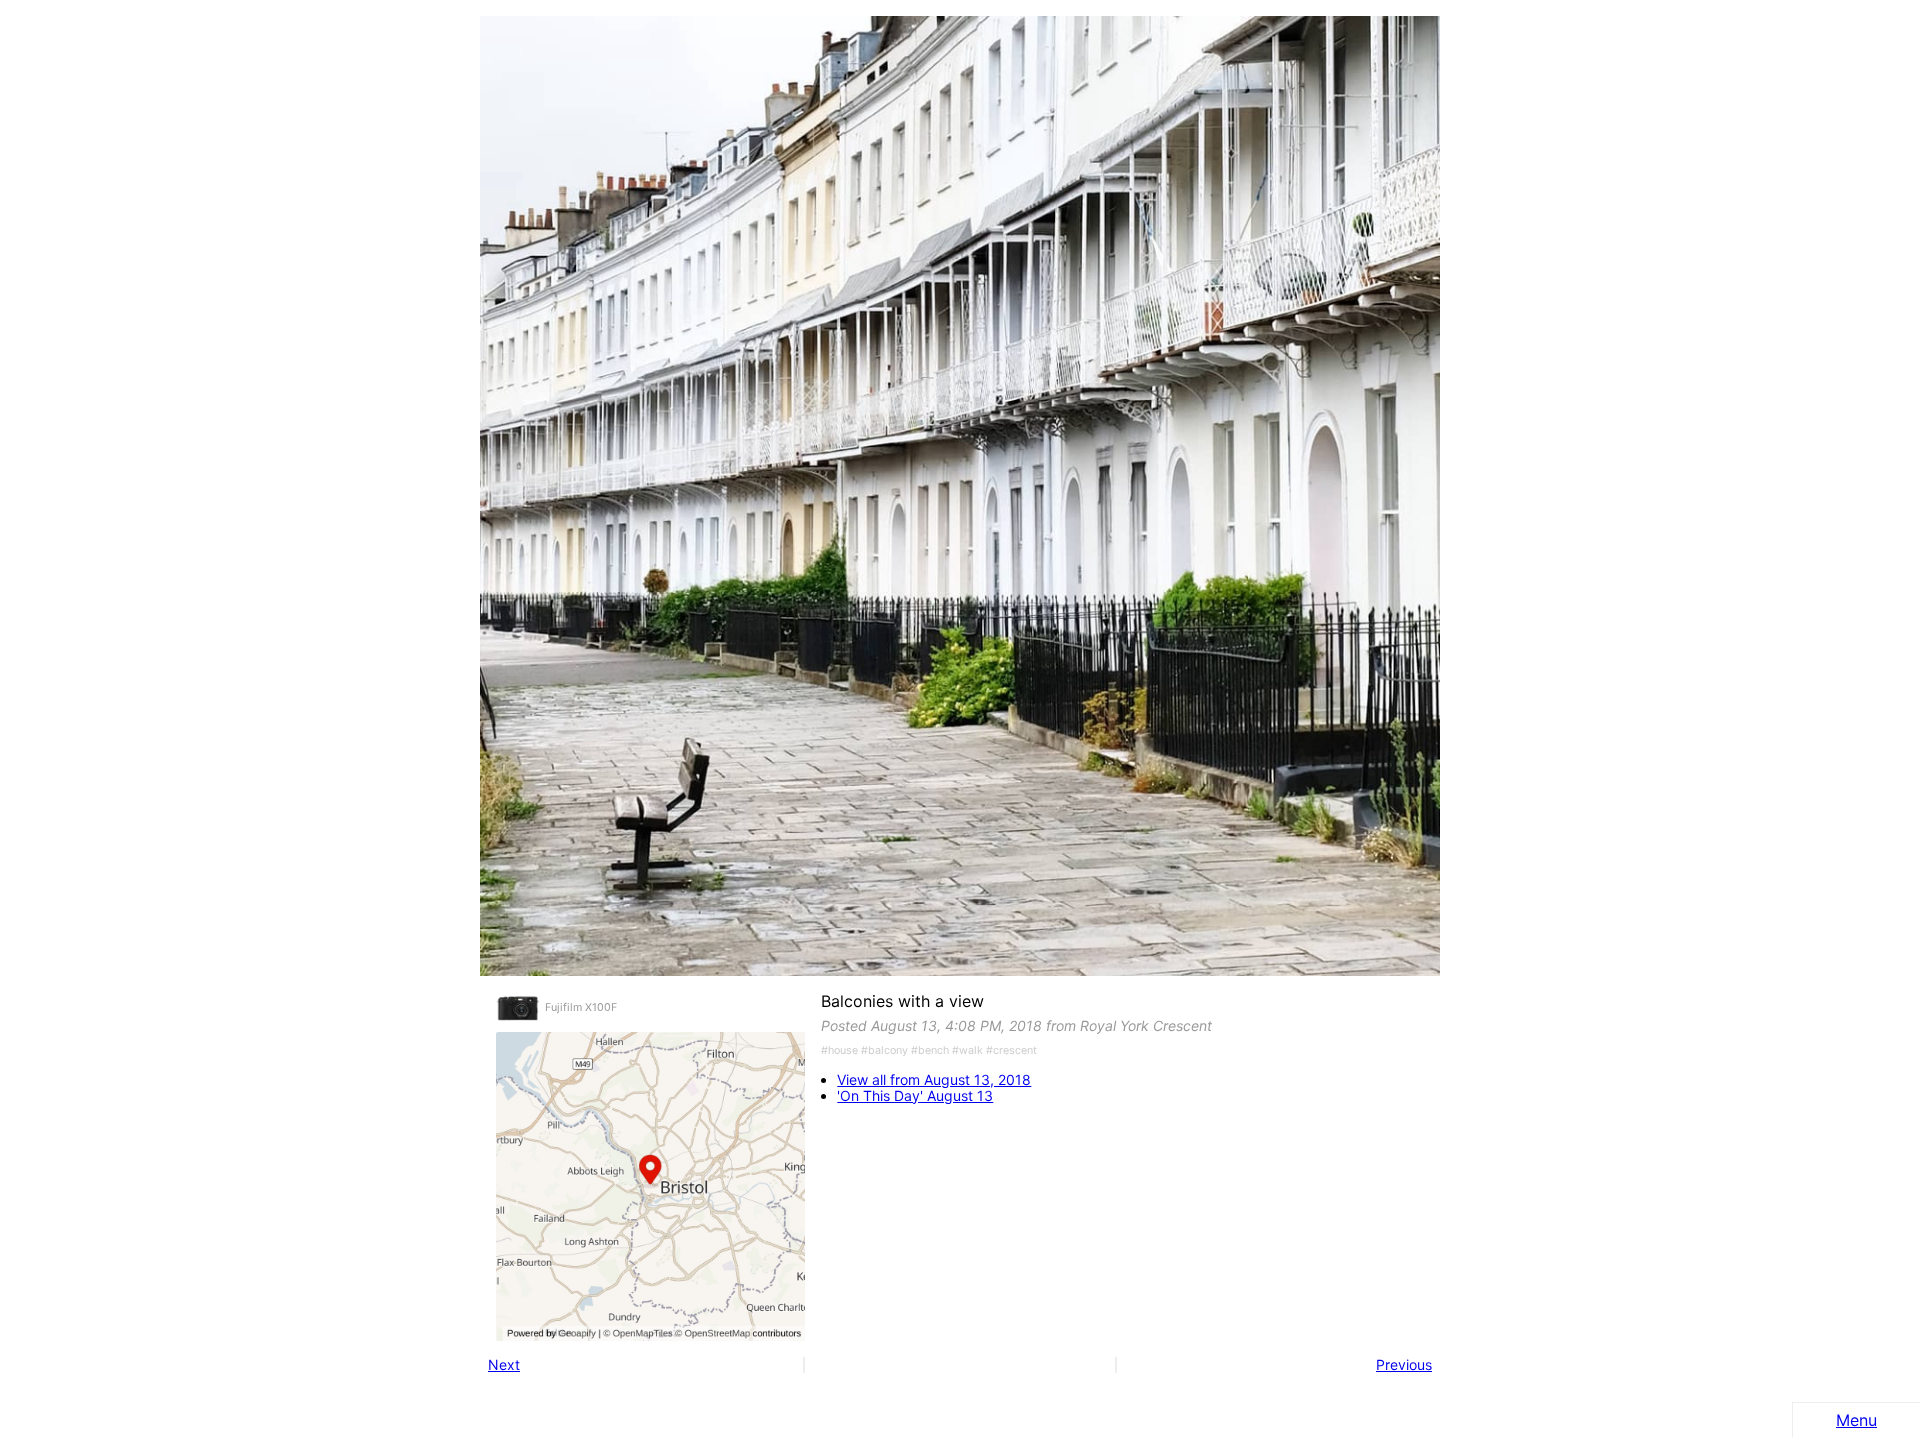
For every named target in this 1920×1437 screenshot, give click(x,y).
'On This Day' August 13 (915, 1096)
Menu (1856, 1420)
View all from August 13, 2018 (934, 1080)
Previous (1404, 1364)
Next (504, 1364)
